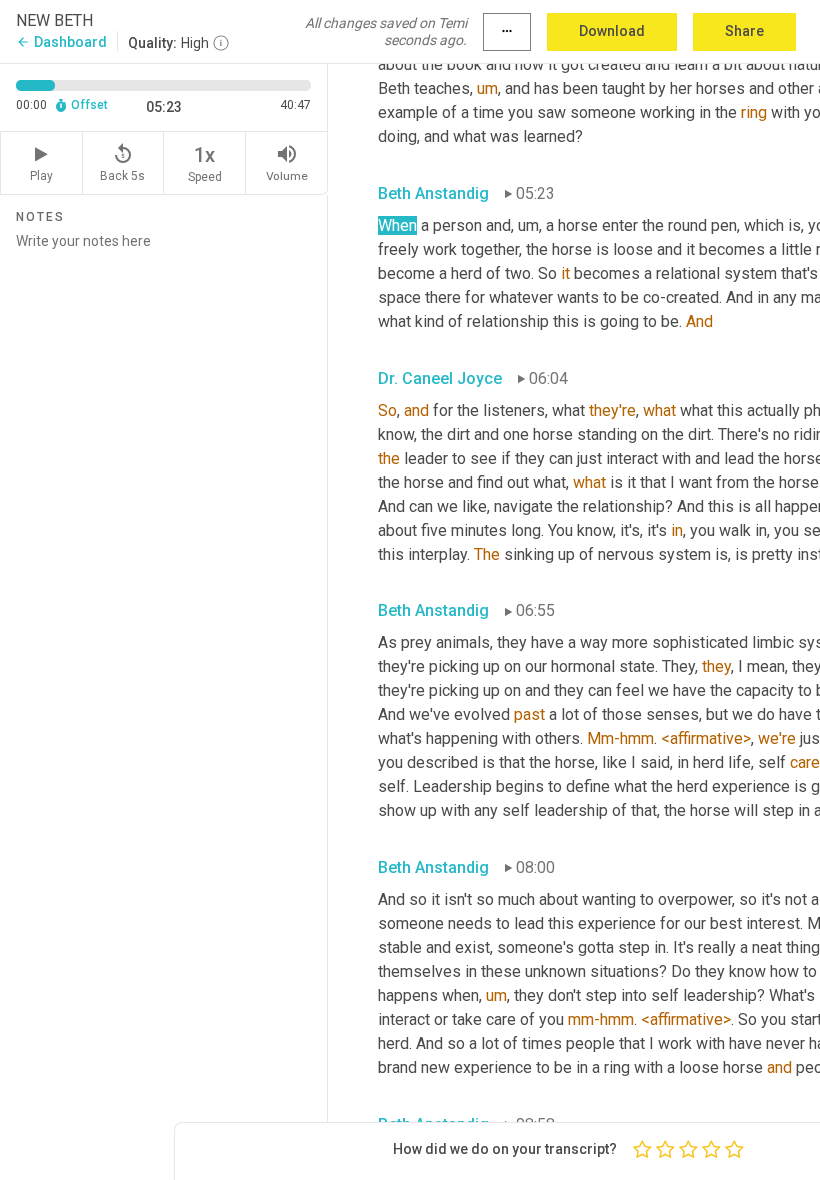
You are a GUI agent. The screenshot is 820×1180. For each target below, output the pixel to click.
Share (744, 31)
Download (612, 31)
